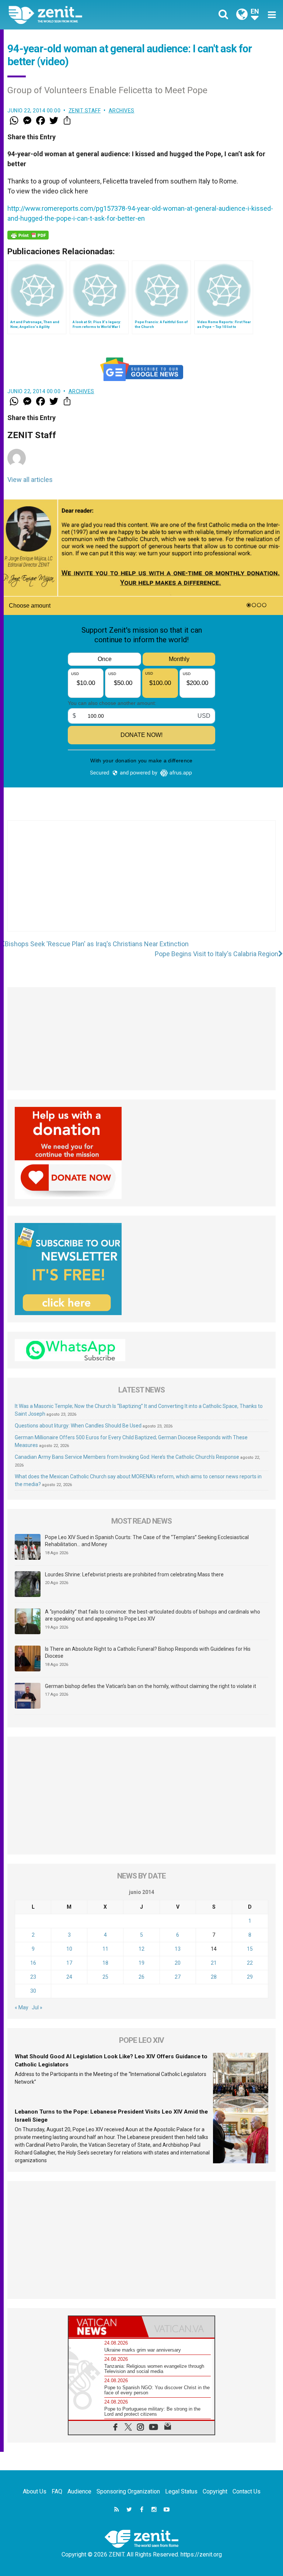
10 (69, 1949)
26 (141, 1977)
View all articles (30, 480)
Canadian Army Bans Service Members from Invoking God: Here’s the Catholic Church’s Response (127, 1457)
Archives (122, 111)
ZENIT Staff (85, 111)
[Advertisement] (141, 883)
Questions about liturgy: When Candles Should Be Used (78, 1426)
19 (141, 1963)
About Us (35, 2491)
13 (178, 1949)
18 (105, 1963)
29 (250, 1977)
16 (33, 1963)
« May (22, 2007)
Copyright (215, 2491)
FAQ (57, 2491)
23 (33, 1977)
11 (105, 1949)
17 (69, 1963)
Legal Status (181, 2491)
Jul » (37, 2007)
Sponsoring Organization (128, 2491)
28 (214, 1977)
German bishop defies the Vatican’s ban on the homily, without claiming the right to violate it (151, 1686)
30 (33, 1991)
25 (105, 1977)
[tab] (105, 2327)
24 (69, 1977)
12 (141, 1949)
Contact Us (247, 2491)
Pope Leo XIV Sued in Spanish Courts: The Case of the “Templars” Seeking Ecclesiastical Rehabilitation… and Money (147, 1541)
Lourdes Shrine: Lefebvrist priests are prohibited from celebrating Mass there (134, 1574)
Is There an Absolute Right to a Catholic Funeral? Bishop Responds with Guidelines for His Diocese (148, 1653)
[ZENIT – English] (79, 15)
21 (214, 1963)
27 (178, 1977)
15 (250, 1949)
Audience (79, 2491)
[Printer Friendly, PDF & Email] (28, 235)
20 (178, 1963)
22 (250, 1963)
